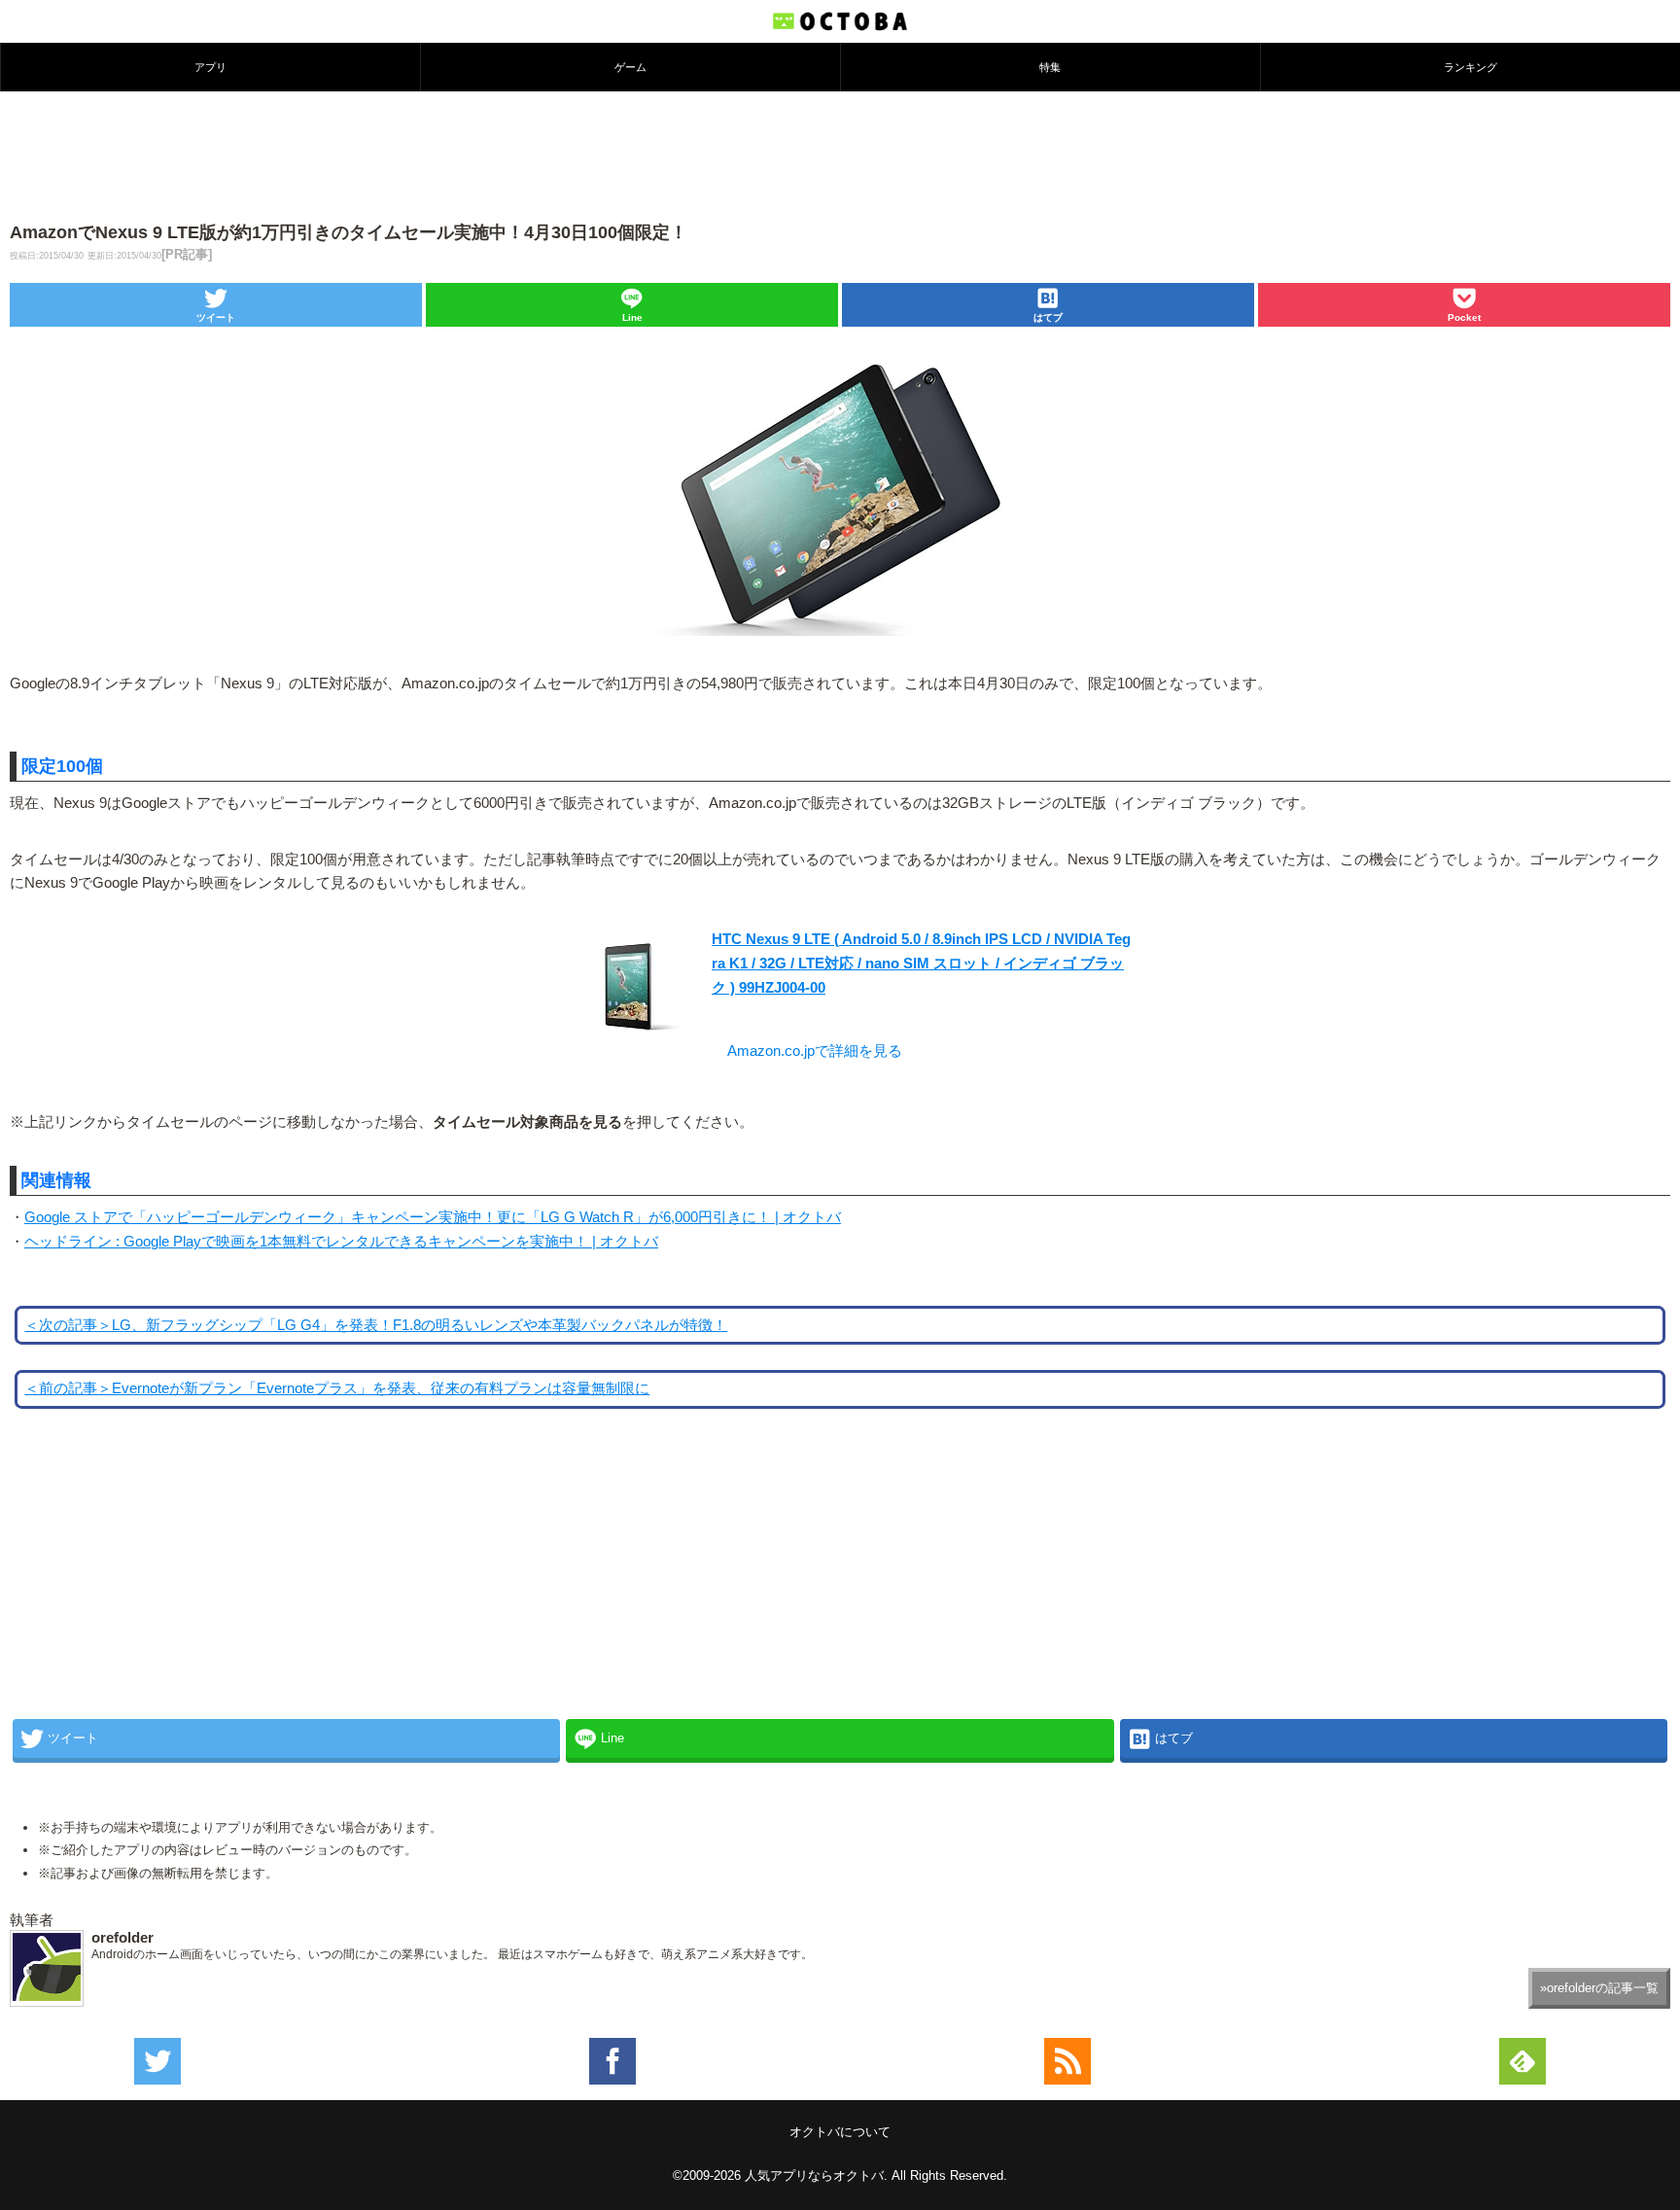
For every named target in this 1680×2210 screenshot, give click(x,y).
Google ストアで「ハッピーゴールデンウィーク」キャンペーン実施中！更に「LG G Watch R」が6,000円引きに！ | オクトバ (433, 1217)
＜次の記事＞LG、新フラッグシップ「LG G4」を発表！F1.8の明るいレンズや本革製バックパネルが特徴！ (376, 1325)
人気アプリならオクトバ (814, 2175)
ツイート (216, 317)
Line (632, 317)
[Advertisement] (840, 155)
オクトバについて (840, 2132)
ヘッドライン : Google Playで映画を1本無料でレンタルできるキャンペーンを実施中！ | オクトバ (341, 1242)
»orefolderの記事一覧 (1599, 1988)
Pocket (1464, 317)
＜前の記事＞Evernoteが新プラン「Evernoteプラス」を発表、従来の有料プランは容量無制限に (337, 1388)
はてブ (1048, 317)
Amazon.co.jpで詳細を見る (815, 1051)
